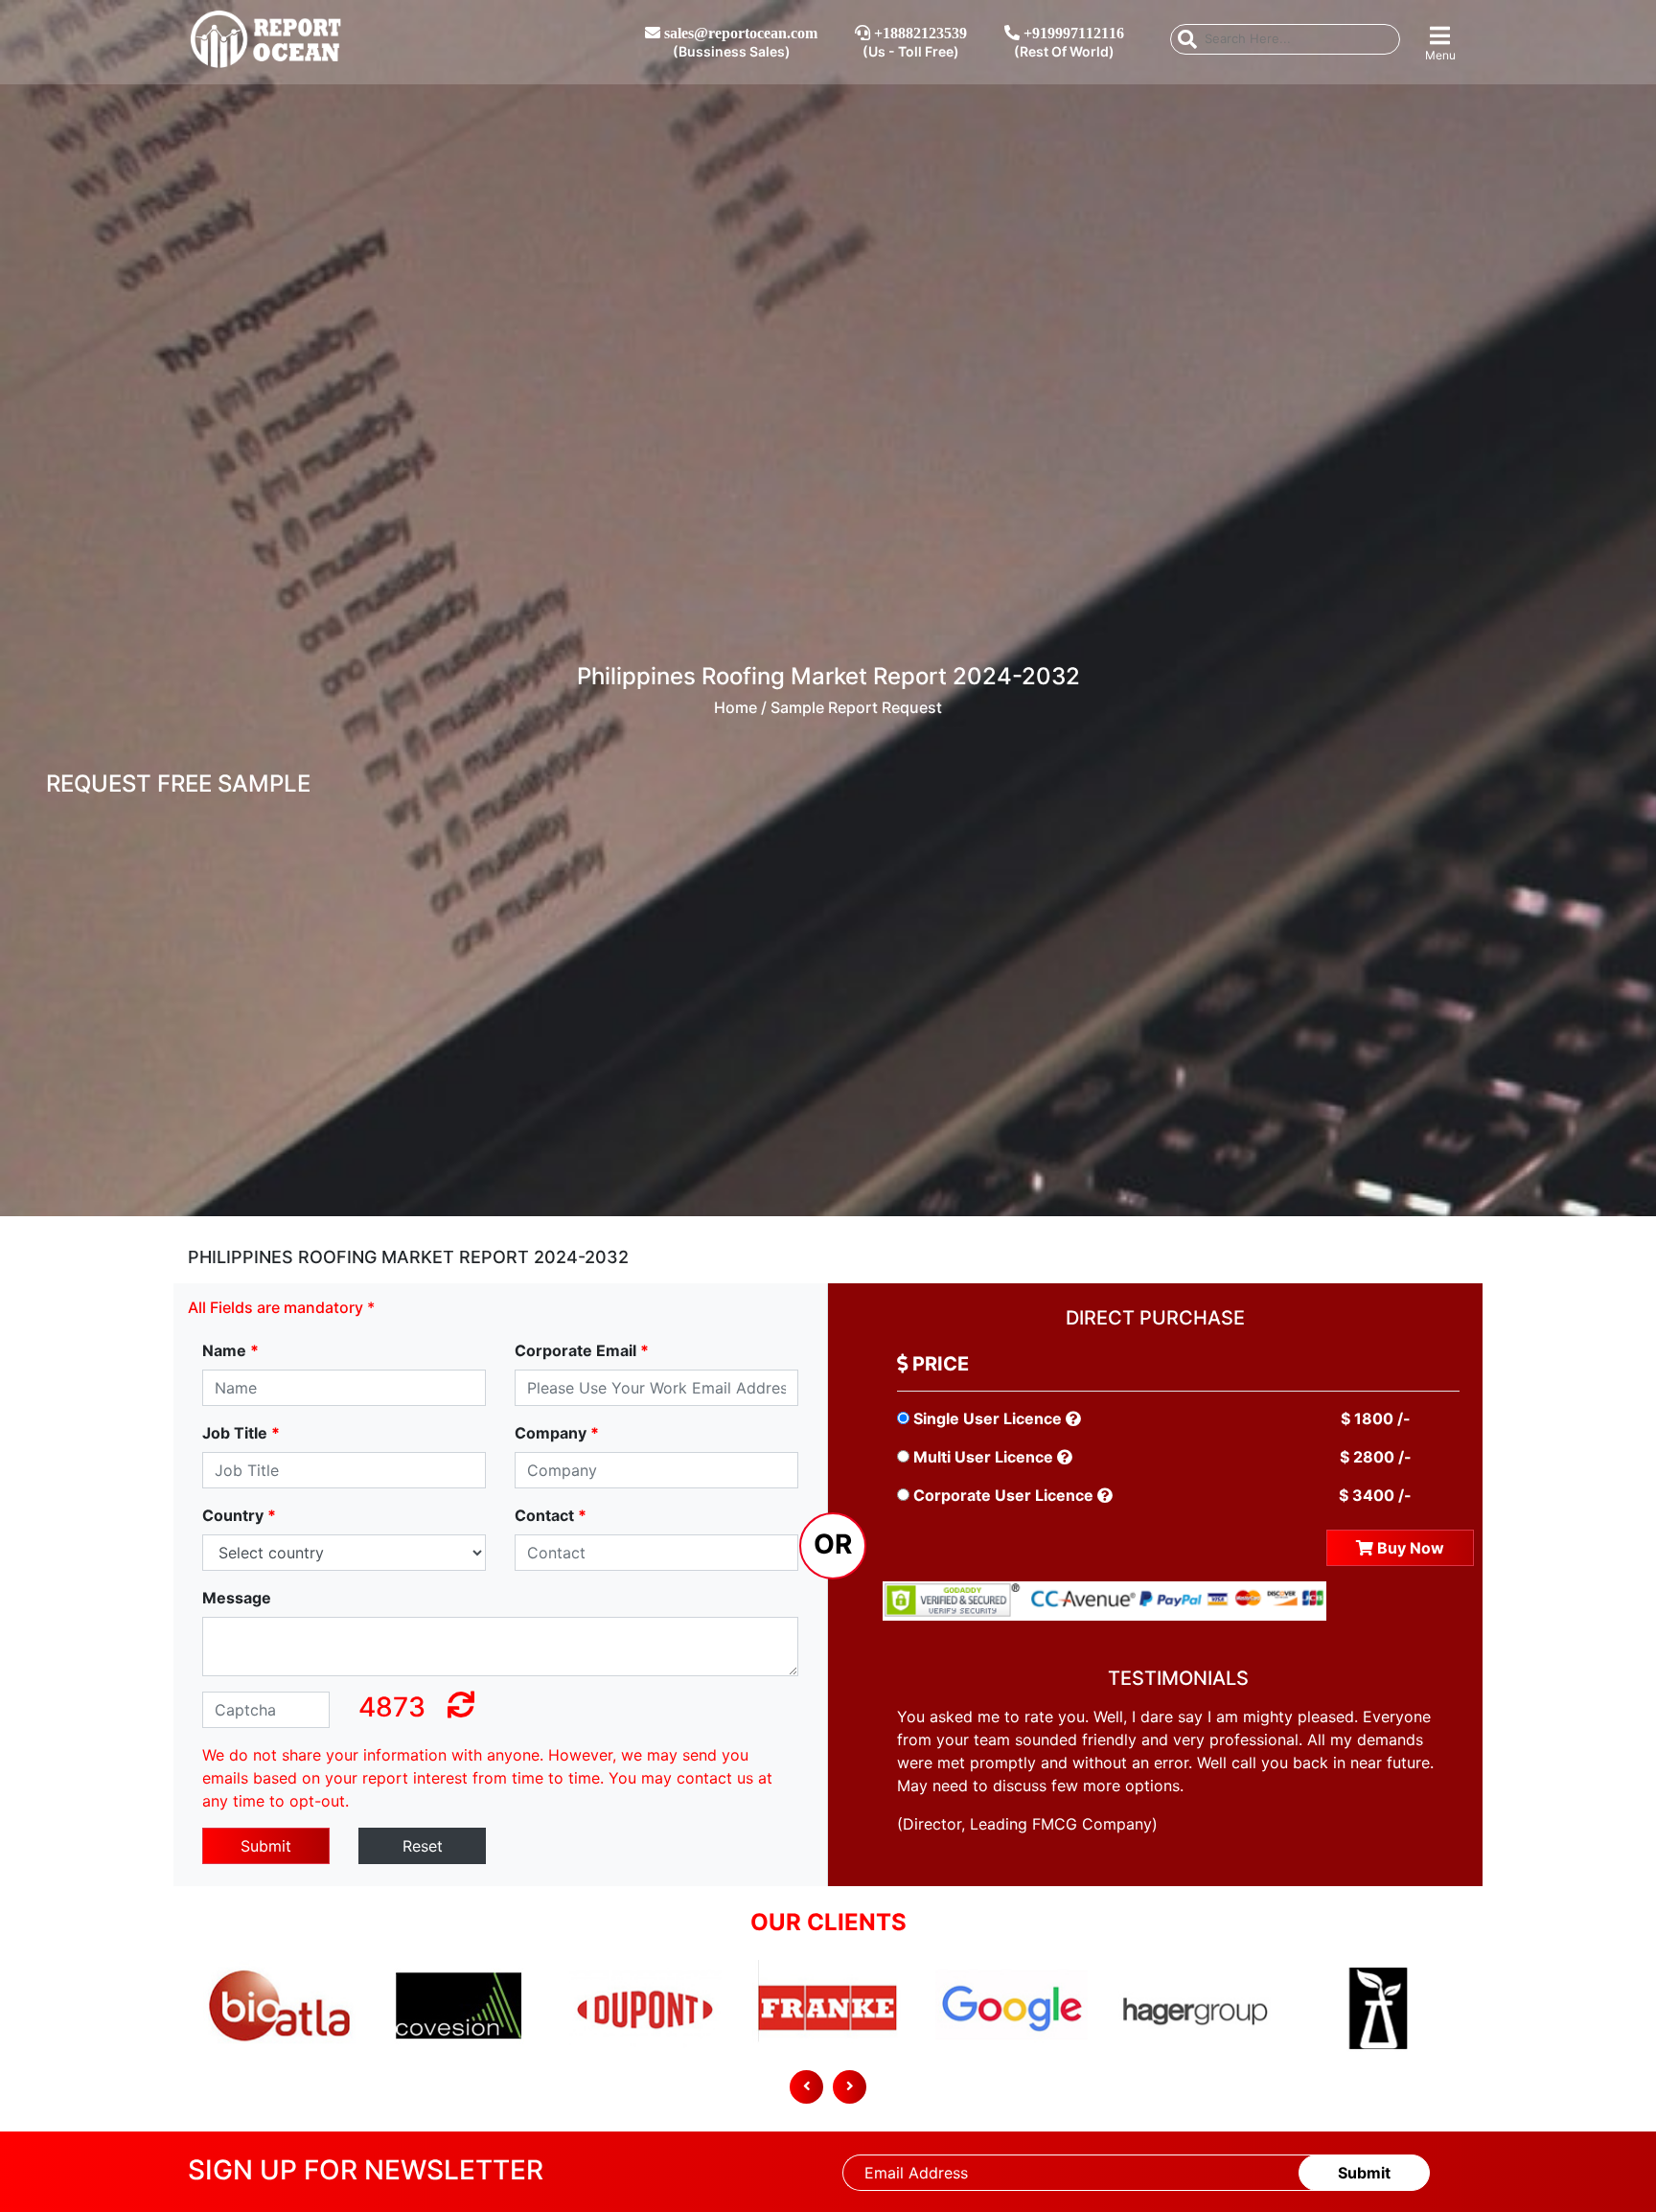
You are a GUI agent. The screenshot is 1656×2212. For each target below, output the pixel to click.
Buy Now (1409, 1548)
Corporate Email (582, 1350)
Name (230, 1350)
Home (736, 707)
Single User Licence (988, 1418)
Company (557, 1433)
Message (237, 1598)
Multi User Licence (983, 1457)
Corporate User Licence (1003, 1495)
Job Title (241, 1433)
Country (239, 1515)
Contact (551, 1515)
